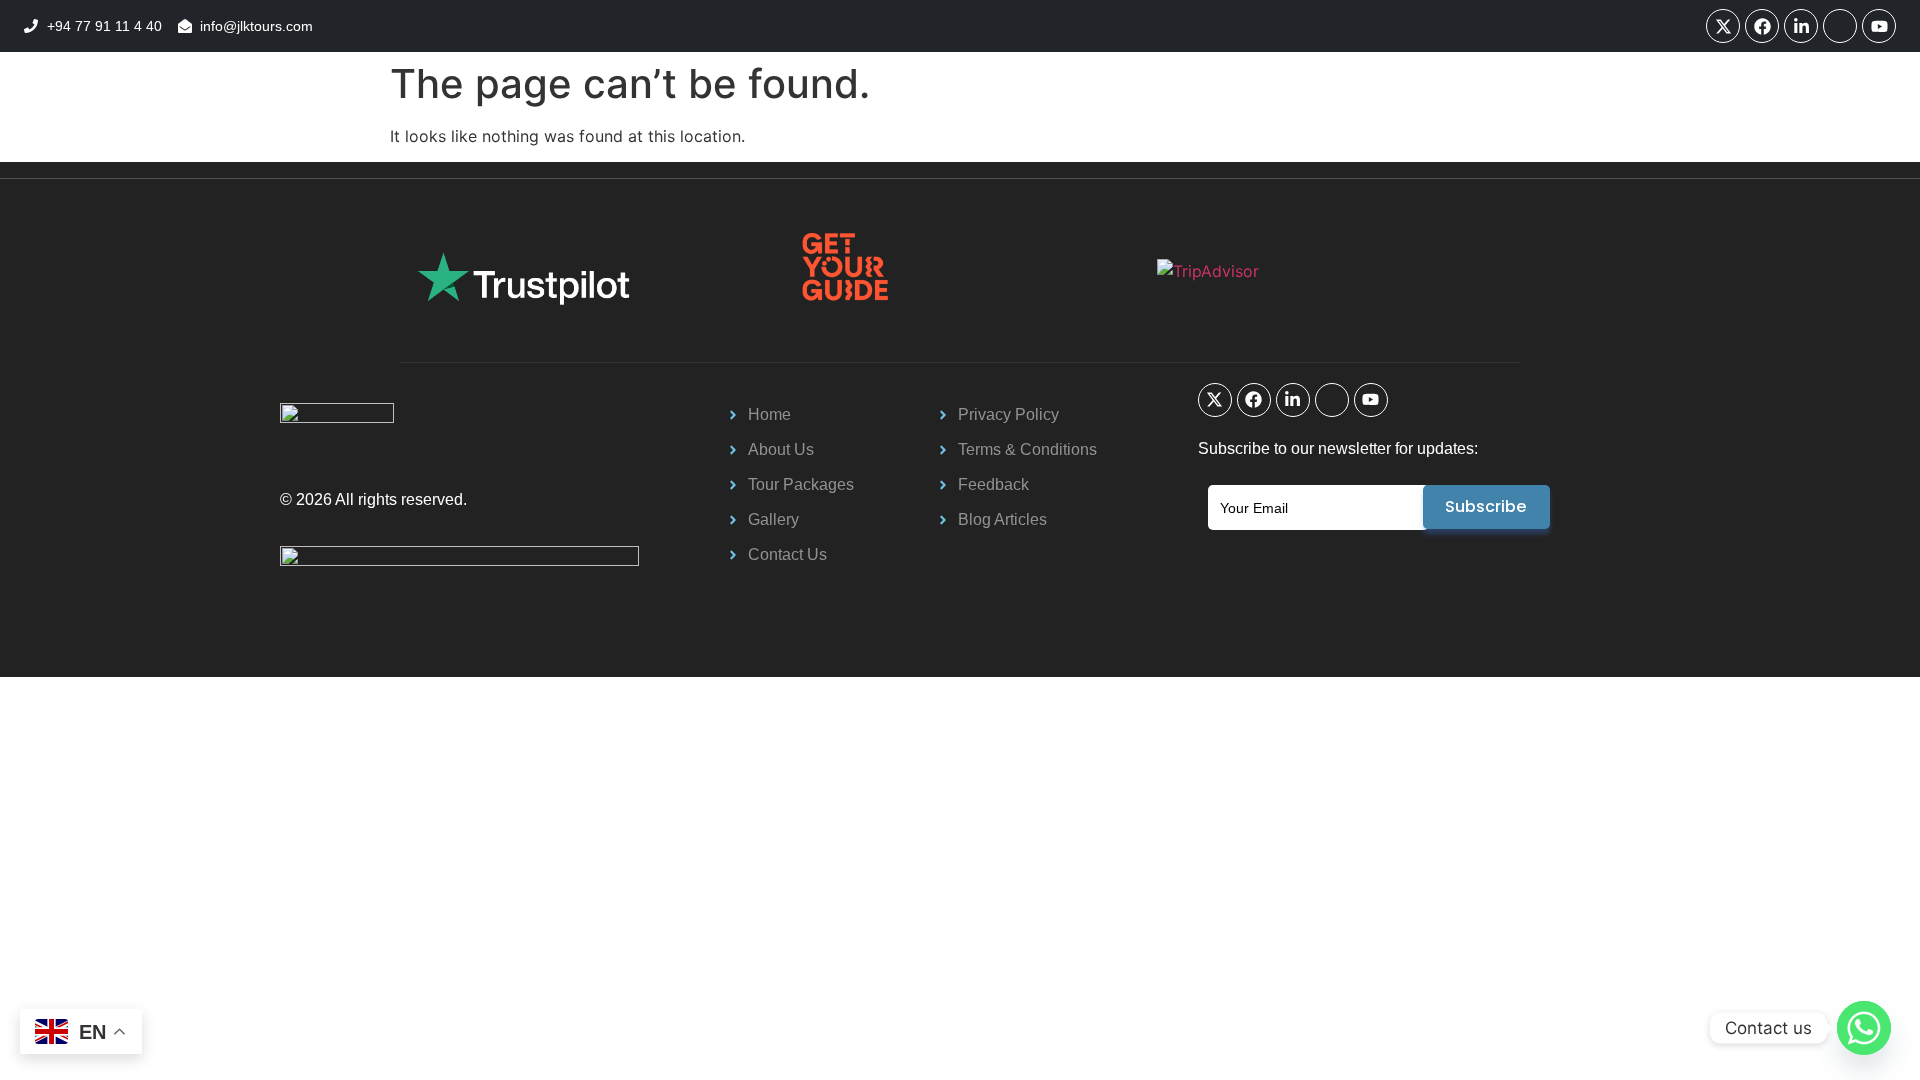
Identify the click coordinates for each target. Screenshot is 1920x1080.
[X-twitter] (1723, 26)
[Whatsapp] (1864, 1028)
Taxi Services (751, 113)
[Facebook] (1762, 26)
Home (490, 113)
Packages (594, 113)
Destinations (1017, 113)
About (1135, 113)
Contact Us (1246, 113)
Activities (884, 113)
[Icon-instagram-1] (1840, 26)
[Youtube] (1879, 26)
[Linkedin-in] (1801, 26)
